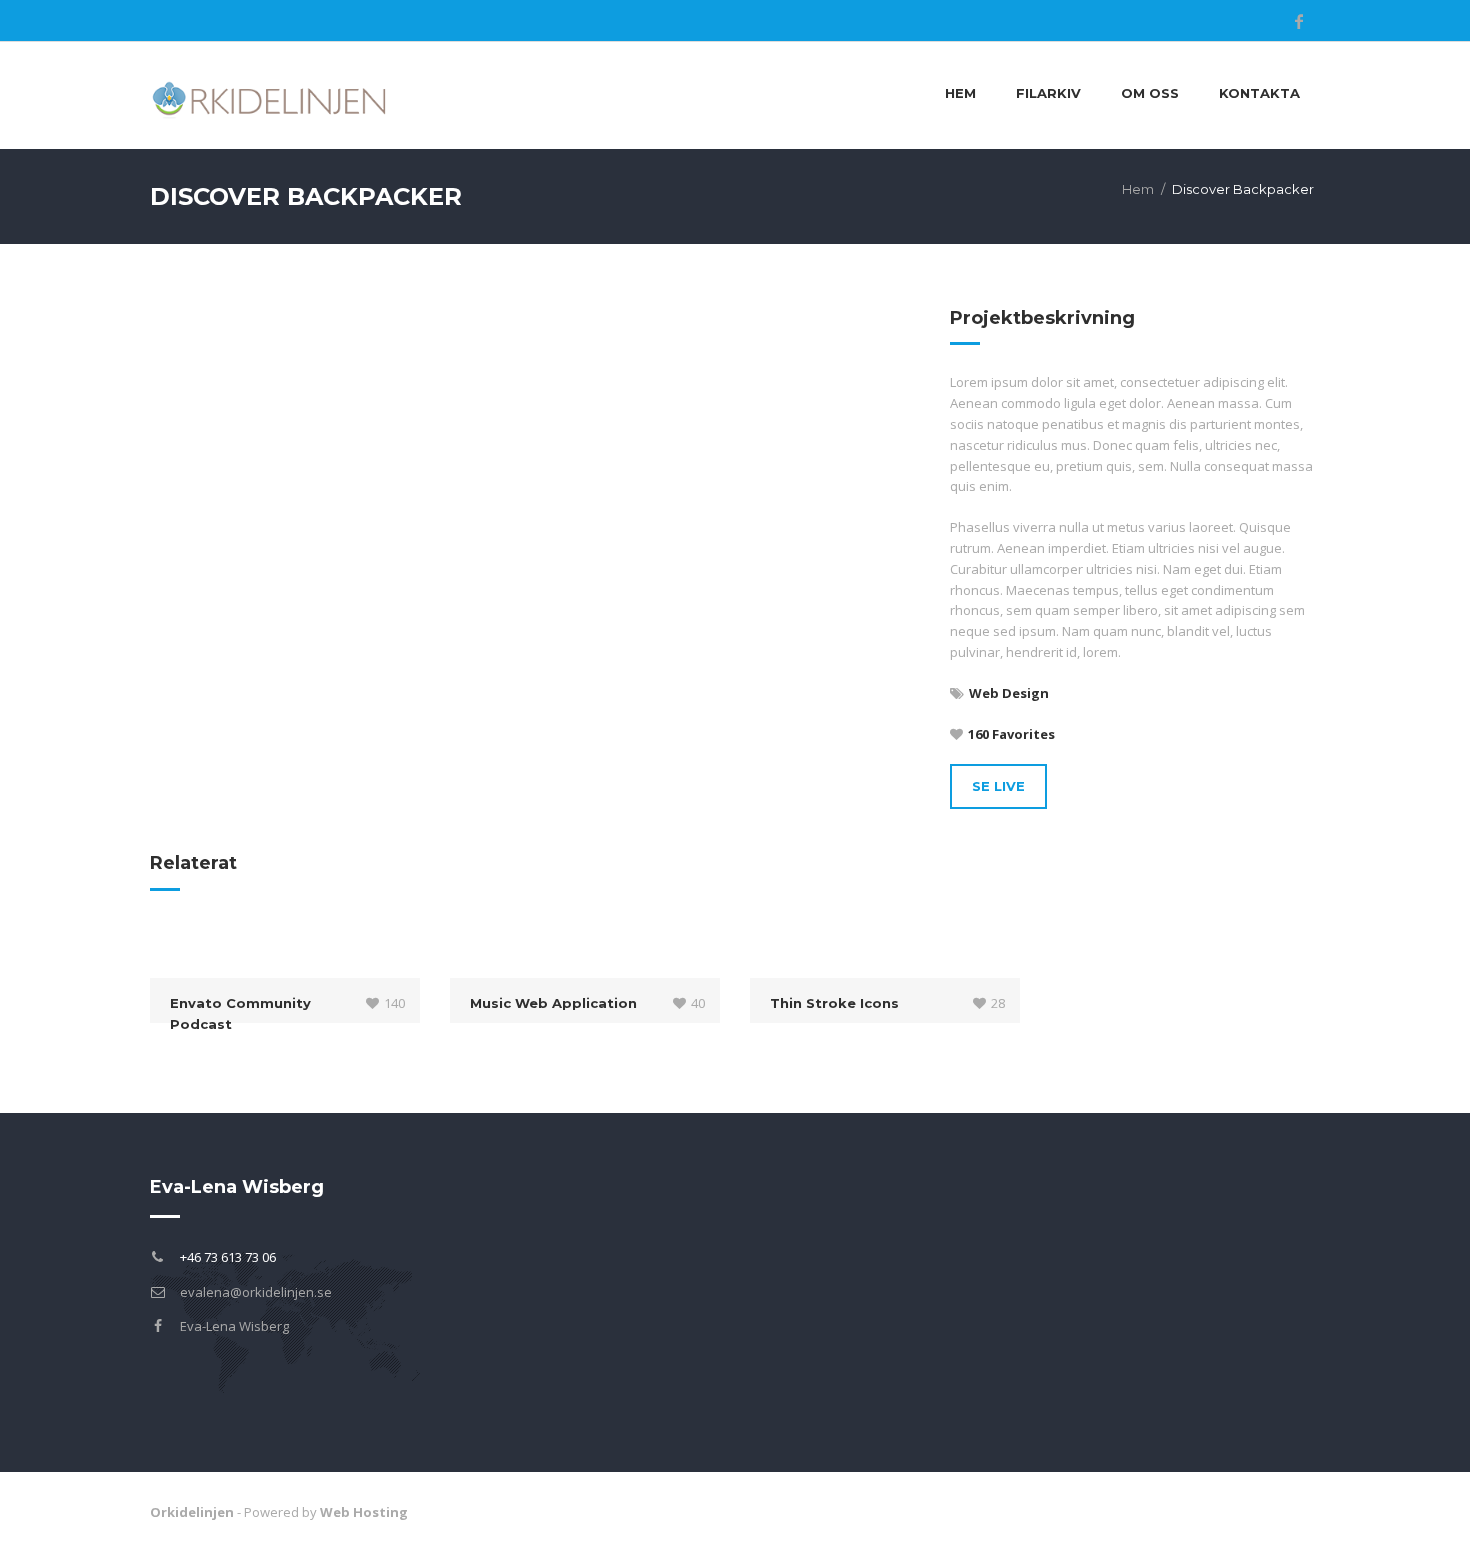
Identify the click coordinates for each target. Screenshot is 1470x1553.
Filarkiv (1048, 93)
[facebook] (1299, 21)
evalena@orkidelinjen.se (256, 1292)
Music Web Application (553, 1003)
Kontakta (1259, 93)
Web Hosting (364, 1512)
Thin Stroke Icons (834, 1003)
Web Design (1009, 693)
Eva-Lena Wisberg (234, 1326)
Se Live (998, 786)
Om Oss (1150, 93)
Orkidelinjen (192, 1512)
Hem (960, 93)
